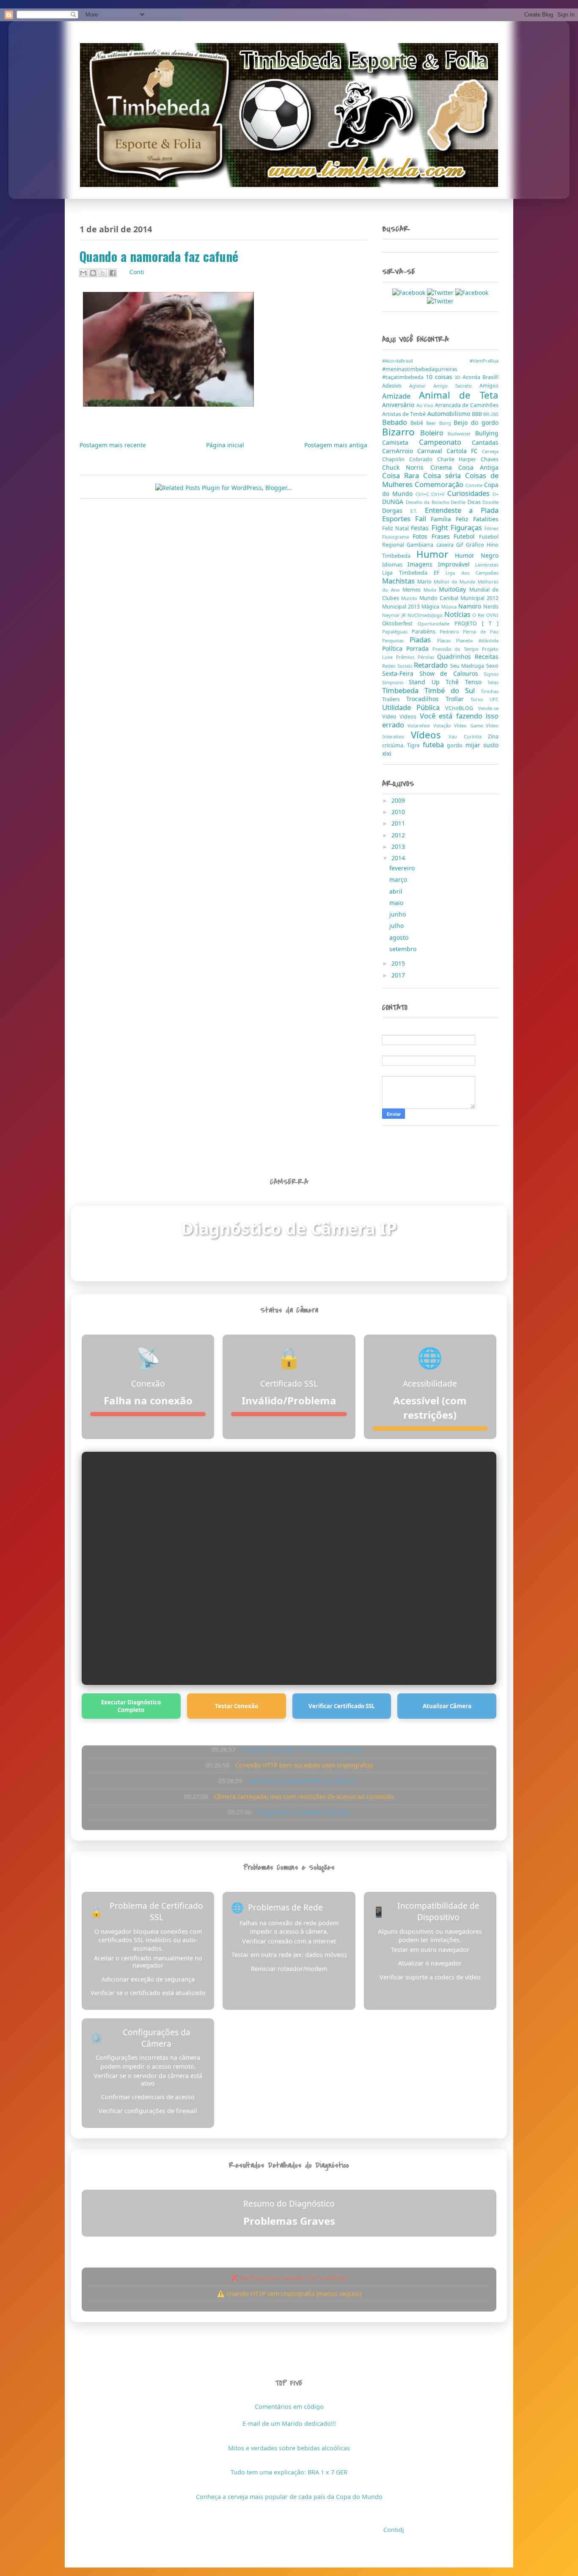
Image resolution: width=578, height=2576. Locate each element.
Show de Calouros (452, 673)
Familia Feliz (452, 519)
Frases (443, 536)
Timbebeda (403, 690)
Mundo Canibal (440, 598)
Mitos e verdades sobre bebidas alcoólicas (289, 2448)
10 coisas (440, 377)
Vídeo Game (470, 725)
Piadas (423, 640)
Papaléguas (397, 632)
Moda (431, 590)
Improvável (457, 564)
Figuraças (468, 527)
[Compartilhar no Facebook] (113, 273)
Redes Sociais (398, 666)
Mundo (410, 598)
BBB (478, 414)
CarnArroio (400, 451)
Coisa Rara (403, 475)
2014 (399, 858)
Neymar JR (395, 615)
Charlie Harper (459, 459)
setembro (404, 949)
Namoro (471, 606)
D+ (495, 494)
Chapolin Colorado (410, 459)
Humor (436, 554)
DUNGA (394, 502)
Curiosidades (470, 493)
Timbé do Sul (453, 690)
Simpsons (395, 682)
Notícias (458, 614)
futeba (435, 744)
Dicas (475, 502)
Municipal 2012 (479, 598)
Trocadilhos (426, 699)
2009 (399, 800)
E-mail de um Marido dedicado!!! (289, 2423)
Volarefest (420, 725)
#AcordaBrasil (426, 361)
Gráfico (476, 545)
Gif (461, 545)
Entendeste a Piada (462, 510)
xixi (387, 753)
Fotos (422, 536)
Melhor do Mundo (456, 582)
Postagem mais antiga (336, 445)
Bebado (396, 422)
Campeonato (445, 442)
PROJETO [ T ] (476, 623)
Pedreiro (451, 632)
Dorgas (396, 511)
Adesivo (396, 386)
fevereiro (403, 868)
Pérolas (428, 657)
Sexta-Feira (401, 673)
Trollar (458, 699)
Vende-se (488, 708)
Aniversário (399, 405)
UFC (494, 699)
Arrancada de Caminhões (467, 405)
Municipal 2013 (402, 607)
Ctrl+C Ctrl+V (432, 494)
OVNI (492, 615)
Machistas (400, 581)
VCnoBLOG (462, 708)
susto (491, 745)
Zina (493, 736)
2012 (399, 835)
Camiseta (400, 442)
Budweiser (461, 433)
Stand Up (427, 682)
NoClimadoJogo (426, 615)
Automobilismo (450, 414)
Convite (475, 485)
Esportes (399, 519)
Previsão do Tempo (457, 649)
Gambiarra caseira (431, 545)
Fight (441, 527)
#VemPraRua (484, 361)
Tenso (476, 682)
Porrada (419, 648)
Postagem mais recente (113, 445)
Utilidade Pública (414, 707)
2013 (399, 846)
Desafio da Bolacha (428, 502)
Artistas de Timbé (405, 414)
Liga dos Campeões (472, 573)
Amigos (489, 386)
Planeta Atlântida (477, 640)
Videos (409, 717)
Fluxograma (397, 537)
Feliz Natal (396, 528)
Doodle (490, 502)
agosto (400, 937)
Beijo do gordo (476, 422)
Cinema (444, 467)
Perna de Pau (481, 632)
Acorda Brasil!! (480, 377)
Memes (413, 590)
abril (397, 891)
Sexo (492, 666)
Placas (447, 640)
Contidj (394, 2530)
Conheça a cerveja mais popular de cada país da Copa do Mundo (289, 2497)
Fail (423, 519)
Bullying (487, 433)
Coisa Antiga (478, 467)
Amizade (400, 396)
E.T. (418, 511)
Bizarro (401, 432)
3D (458, 377)
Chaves (490, 459)
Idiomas (395, 565)
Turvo (480, 699)
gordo (456, 745)
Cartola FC (464, 451)
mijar (474, 745)
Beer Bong (440, 423)
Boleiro (434, 433)
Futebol (466, 536)
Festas (421, 528)
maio (397, 903)
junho (398, 914)
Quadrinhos (456, 656)
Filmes (491, 528)
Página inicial (225, 445)
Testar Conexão (237, 1706)
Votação (444, 725)
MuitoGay (454, 589)
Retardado (432, 665)
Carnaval (432, 451)
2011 (399, 823)
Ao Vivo (426, 405)
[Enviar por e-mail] (83, 273)
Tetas (493, 682)
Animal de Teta (459, 395)
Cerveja (490, 451)
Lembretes (487, 565)
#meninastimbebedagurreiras (420, 369)
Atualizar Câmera (447, 1706)
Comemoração (440, 484)
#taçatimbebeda (404, 377)
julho (397, 926)
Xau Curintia (468, 736)
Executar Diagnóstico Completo (131, 1706)
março (399, 879)
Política (394, 648)
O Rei (479, 615)
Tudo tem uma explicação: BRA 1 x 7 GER (289, 2472)
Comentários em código (289, 2407)
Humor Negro (477, 555)
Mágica (431, 607)
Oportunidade (436, 623)
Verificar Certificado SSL (342, 1706)
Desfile (459, 502)
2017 (399, 975)
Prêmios (407, 657)
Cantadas (485, 442)
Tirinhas (490, 691)
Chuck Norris (406, 467)
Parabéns (426, 632)
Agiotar (421, 386)
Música (450, 607)
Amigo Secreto (456, 386)
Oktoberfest (400, 623)
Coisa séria (444, 475)
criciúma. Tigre (402, 745)
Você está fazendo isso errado (440, 720)
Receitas (487, 656)
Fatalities (486, 519)
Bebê (418, 423)
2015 (399, 963)
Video (391, 717)
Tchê (455, 682)
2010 (399, 812)
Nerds (491, 607)
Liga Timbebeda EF (414, 573)
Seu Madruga (468, 666)
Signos (491, 674)
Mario (425, 582)
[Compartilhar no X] (103, 273)
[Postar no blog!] (93, 273)
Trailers (394, 699)
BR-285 (491, 414)
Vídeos (430, 735)
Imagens (423, 564)
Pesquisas (396, 640)
